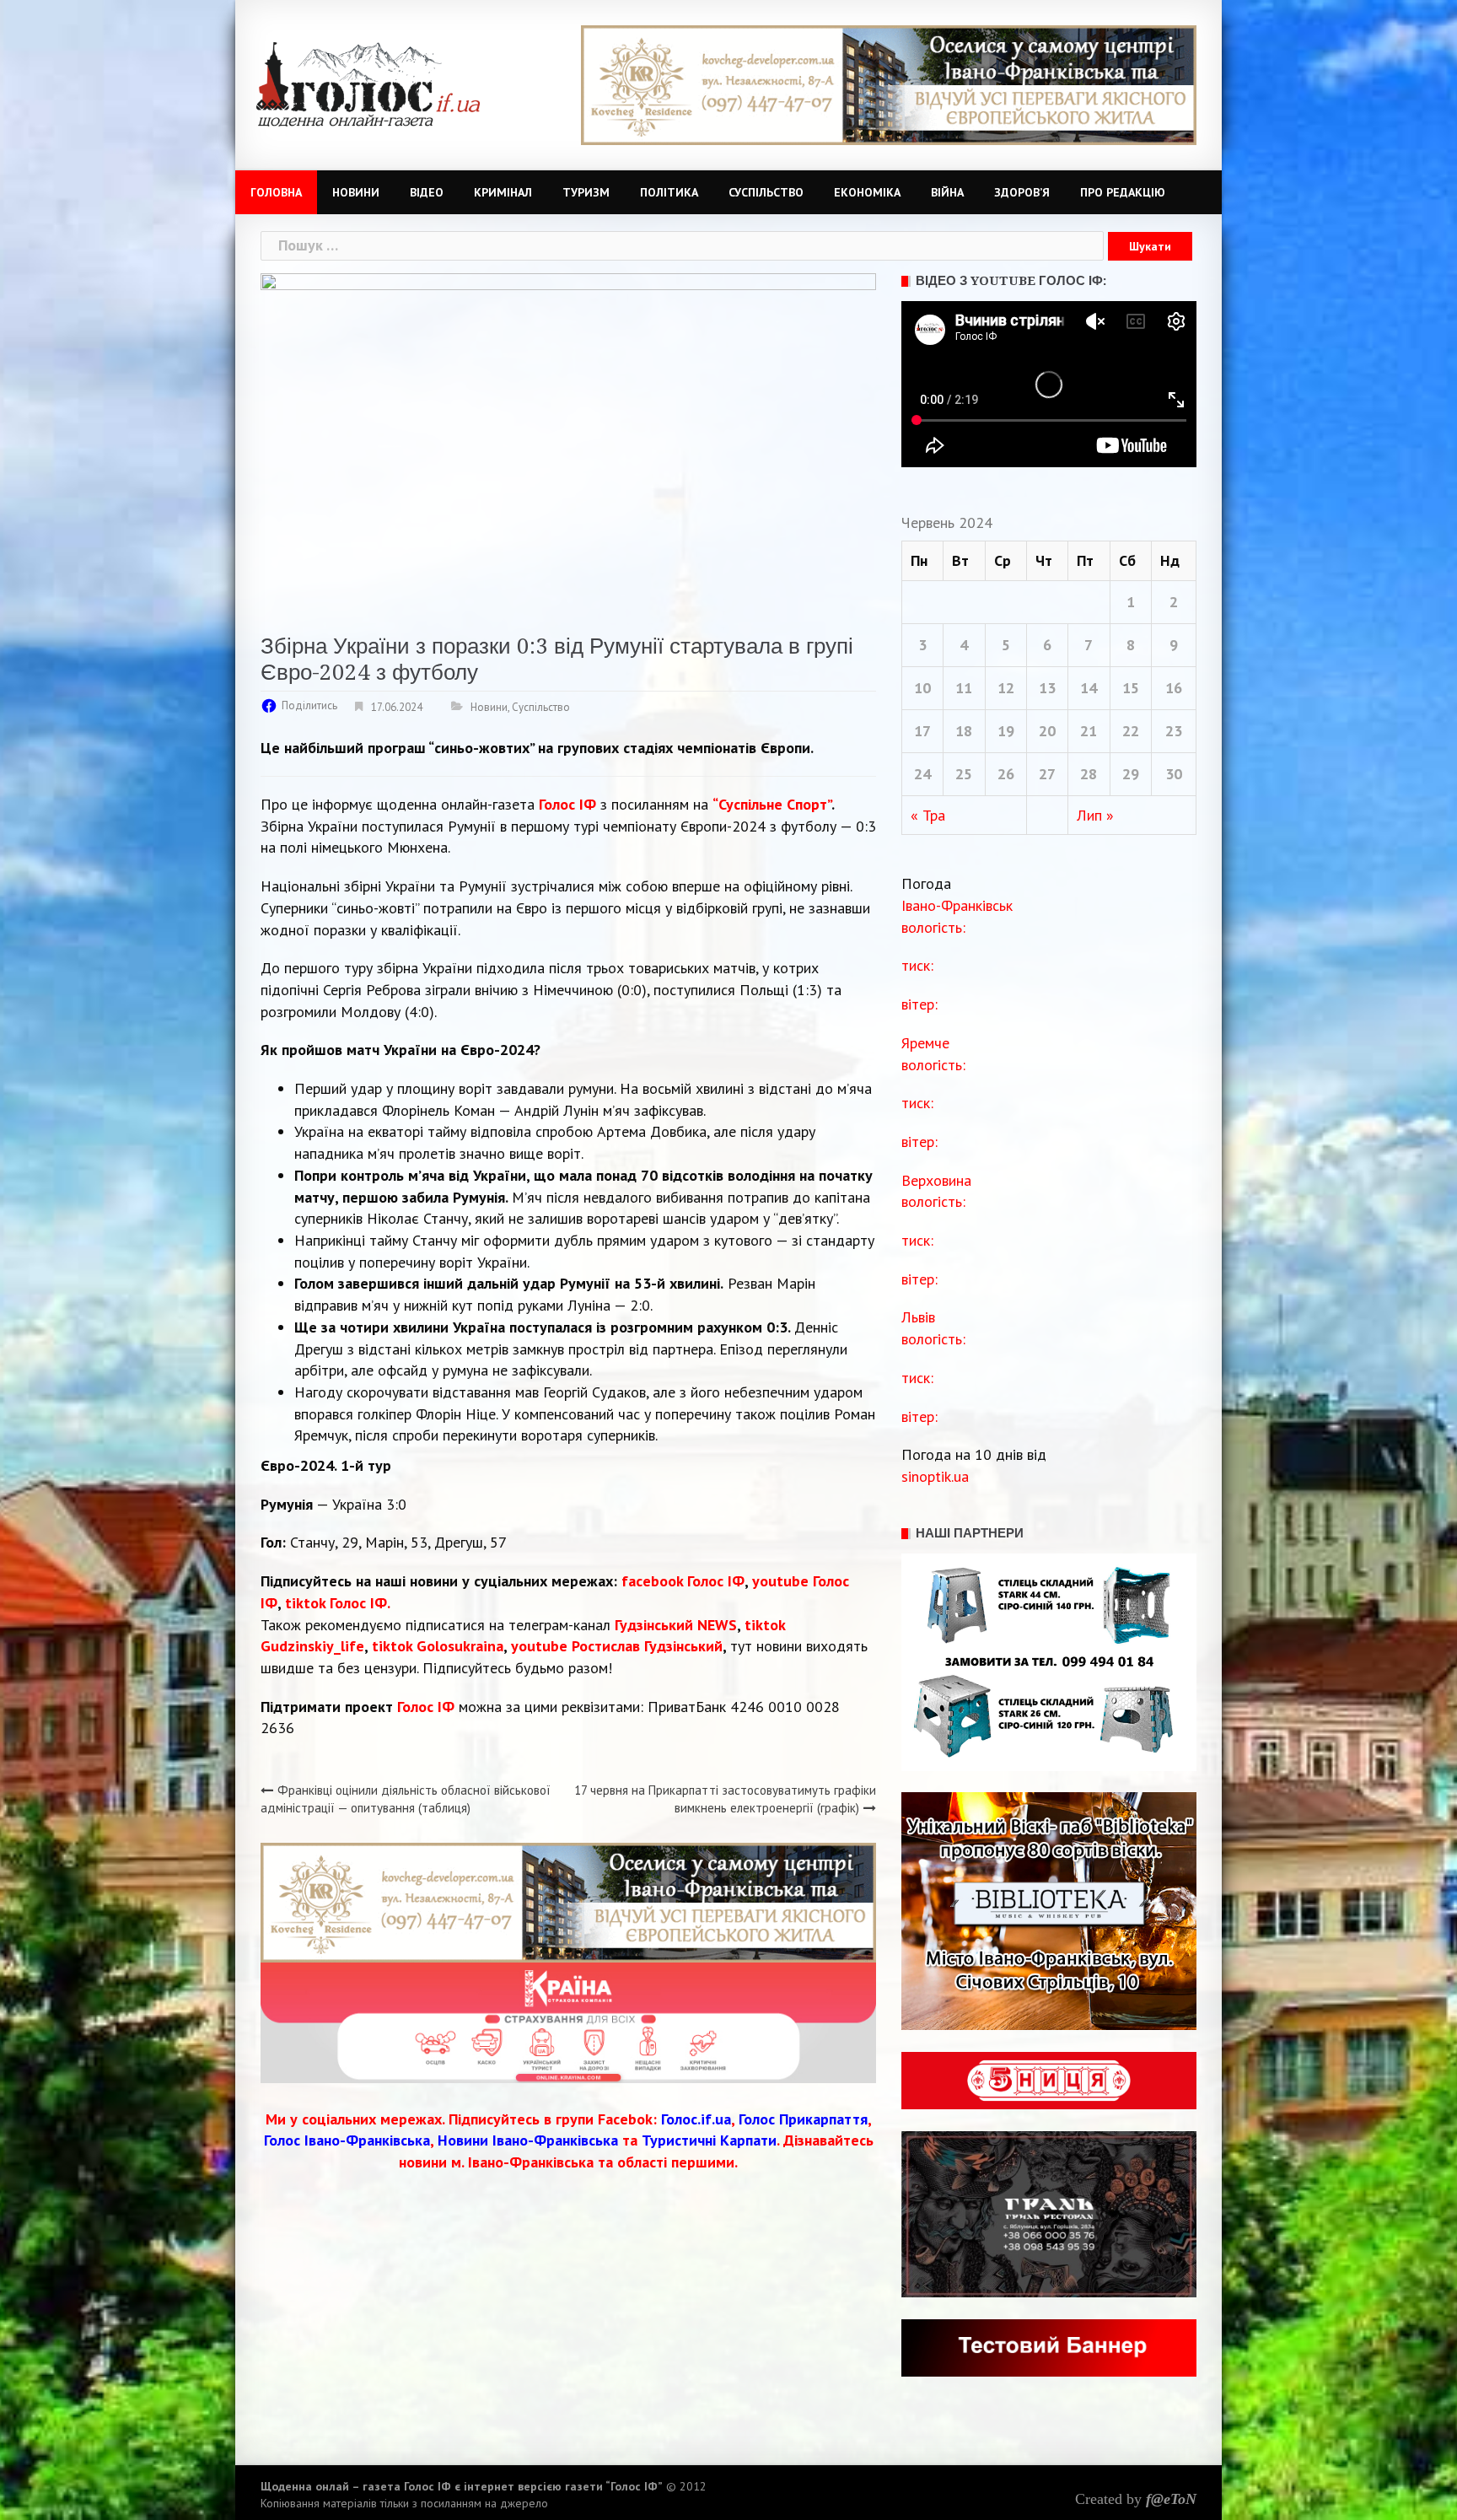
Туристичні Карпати (709, 2140)
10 (922, 688)
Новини (356, 192)
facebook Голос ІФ (683, 1581)
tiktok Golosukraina (438, 1646)
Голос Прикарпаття (803, 2119)
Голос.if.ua (696, 2119)
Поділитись (309, 705)
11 (964, 688)
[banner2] (568, 2021)
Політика (669, 192)
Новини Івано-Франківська (528, 2140)
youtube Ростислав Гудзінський (617, 1646)
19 (1006, 731)
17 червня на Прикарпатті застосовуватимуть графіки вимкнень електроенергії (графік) (725, 1799)
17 (922, 731)
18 (964, 731)
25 (964, 774)
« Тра (928, 815)
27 (1047, 774)
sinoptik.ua (935, 1476)
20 (1047, 731)
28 (1089, 774)
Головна (276, 192)
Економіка (867, 192)
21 (1089, 731)
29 (1131, 774)
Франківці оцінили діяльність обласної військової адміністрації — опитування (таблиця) (406, 1799)
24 (922, 774)
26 (1006, 774)
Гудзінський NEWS (676, 1625)
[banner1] (889, 84)
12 (1006, 688)
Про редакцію (1123, 192)
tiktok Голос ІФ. (338, 1603)
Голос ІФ (567, 804)
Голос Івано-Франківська (347, 2140)
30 (1174, 774)
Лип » (1095, 815)
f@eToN (1171, 2499)
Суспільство (766, 192)
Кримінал (503, 192)
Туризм (586, 192)
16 (1174, 688)
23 (1174, 731)
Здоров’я (1022, 192)
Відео (427, 192)
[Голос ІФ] (368, 83)
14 (1089, 688)
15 (1131, 688)
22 (1131, 731)
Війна (947, 192)
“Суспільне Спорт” (772, 804)
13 (1047, 688)
